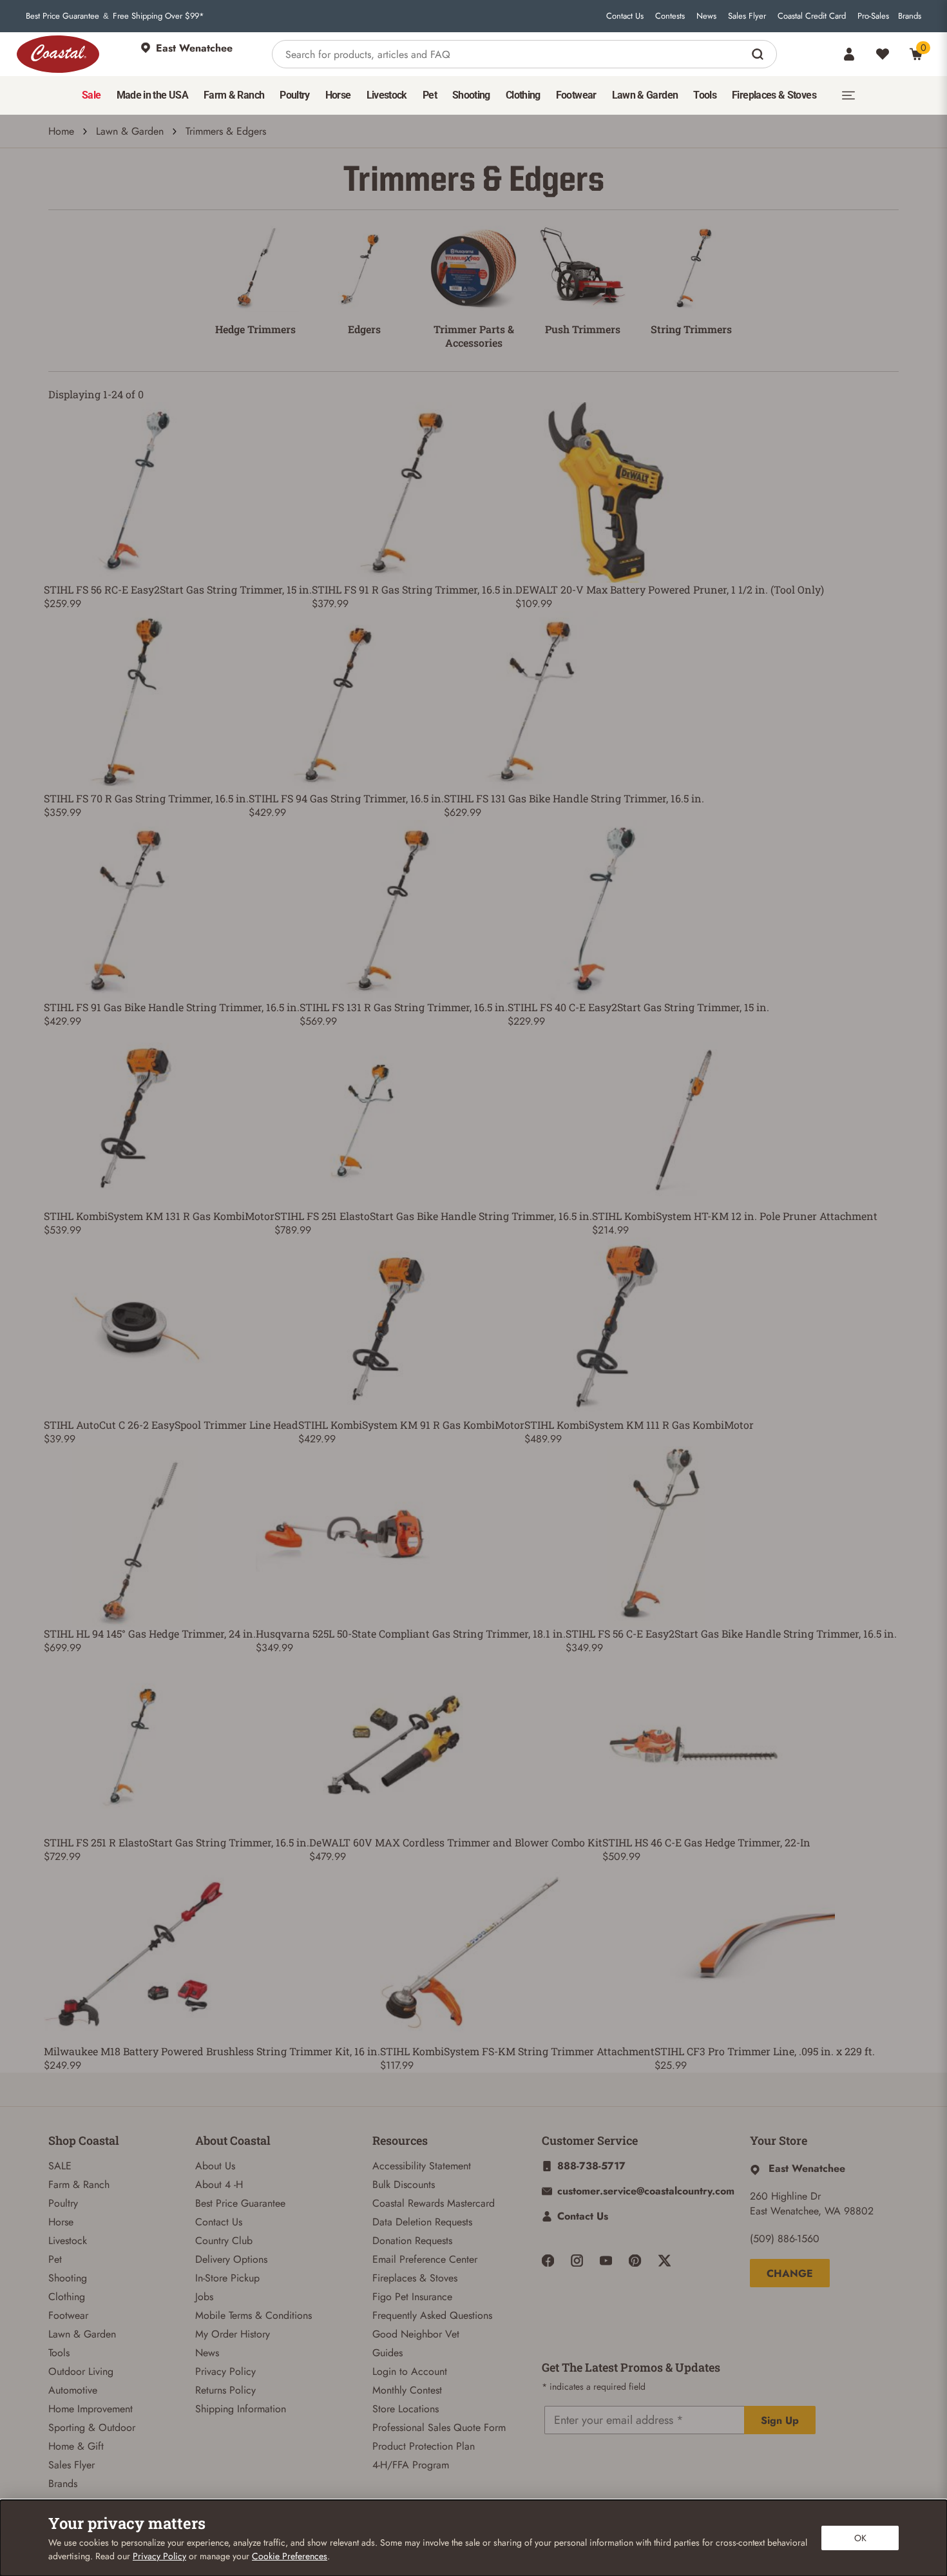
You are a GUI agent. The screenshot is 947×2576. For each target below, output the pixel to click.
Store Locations (406, 2409)
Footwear (68, 2315)
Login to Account (410, 2371)
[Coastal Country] (58, 54)
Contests (670, 16)
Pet (55, 2259)
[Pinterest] (635, 2261)
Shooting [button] (471, 95)
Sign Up (780, 2420)
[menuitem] (91, 95)
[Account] (849, 54)
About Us (215, 2166)
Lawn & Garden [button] (645, 95)
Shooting (68, 2278)
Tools (59, 2353)
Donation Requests (412, 2241)
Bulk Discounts (404, 2184)
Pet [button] (430, 95)
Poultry (63, 2203)
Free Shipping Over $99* (158, 16)
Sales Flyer (747, 16)
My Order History (233, 2334)
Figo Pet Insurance (412, 2297)
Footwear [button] (576, 95)
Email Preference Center (425, 2259)
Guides (387, 2353)
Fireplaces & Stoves (415, 2278)
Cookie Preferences (290, 2556)
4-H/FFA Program (411, 2465)
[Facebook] (548, 2261)
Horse (61, 2222)
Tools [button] (705, 95)
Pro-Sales (873, 16)
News (706, 16)
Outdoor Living (81, 2371)
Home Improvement (91, 2409)
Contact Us (625, 16)
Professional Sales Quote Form (439, 2427)
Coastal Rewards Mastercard (434, 2203)
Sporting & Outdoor (92, 2427)
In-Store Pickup (227, 2278)
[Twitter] (665, 2261)
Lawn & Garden (130, 131)
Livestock (68, 2241)
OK (860, 2538)
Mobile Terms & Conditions (253, 2315)
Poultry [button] (295, 95)
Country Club (224, 2241)
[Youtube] (606, 2261)
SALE (60, 2166)
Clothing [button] (523, 95)
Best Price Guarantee (62, 16)
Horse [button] (338, 95)
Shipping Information (241, 2409)
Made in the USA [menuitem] (152, 95)
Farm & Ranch (79, 2184)
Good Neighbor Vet (416, 2334)
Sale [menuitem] (91, 95)
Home (61, 131)
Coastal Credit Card (812, 16)
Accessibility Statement (422, 2166)
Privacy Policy (225, 2371)
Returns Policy (225, 2390)
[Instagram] (577, 2261)
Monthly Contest (407, 2390)
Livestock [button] (387, 95)
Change (790, 2273)
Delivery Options (231, 2259)
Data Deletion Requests (422, 2222)
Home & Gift (76, 2446)
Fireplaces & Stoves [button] (774, 95)
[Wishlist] (883, 54)
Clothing (67, 2297)
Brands (910, 16)
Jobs (204, 2297)
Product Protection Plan (424, 2446)
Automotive (73, 2390)
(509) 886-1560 (785, 2239)
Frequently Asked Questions (432, 2315)
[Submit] (759, 54)
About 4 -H (219, 2184)
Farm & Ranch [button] (234, 95)
